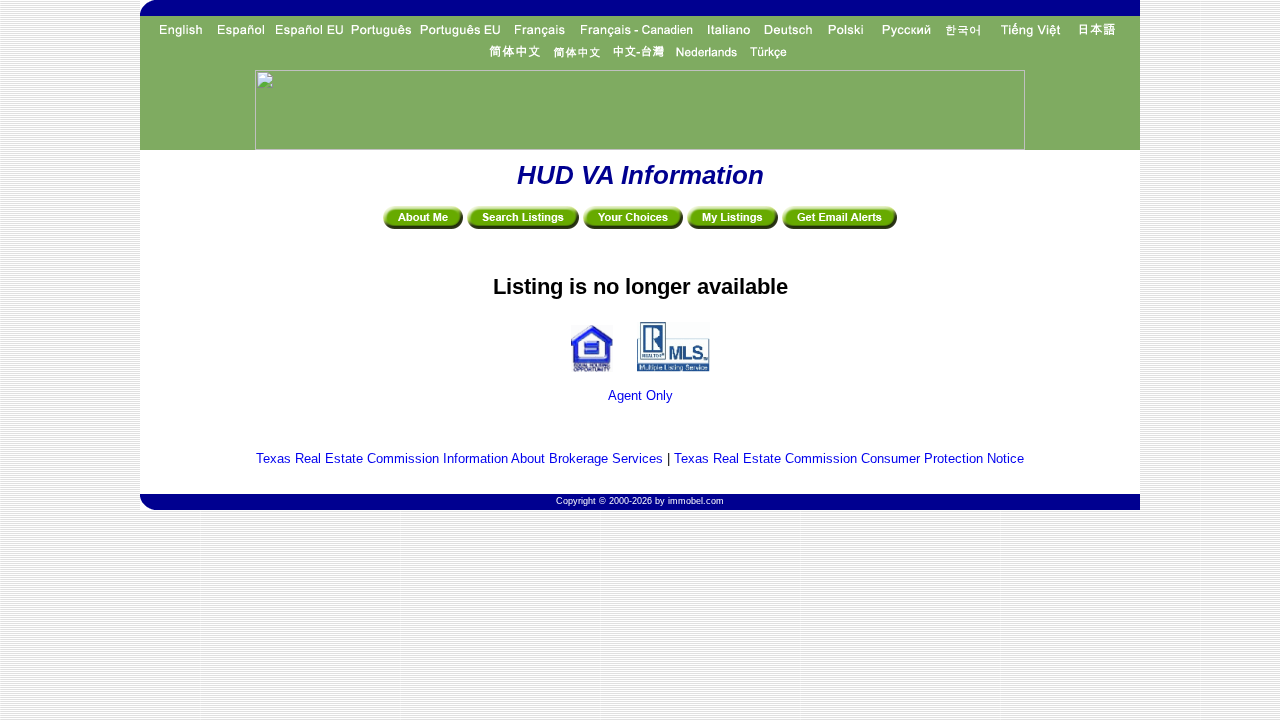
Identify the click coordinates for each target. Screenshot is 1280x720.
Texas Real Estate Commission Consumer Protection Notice (849, 458)
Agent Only (640, 395)
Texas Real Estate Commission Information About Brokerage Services (459, 458)
